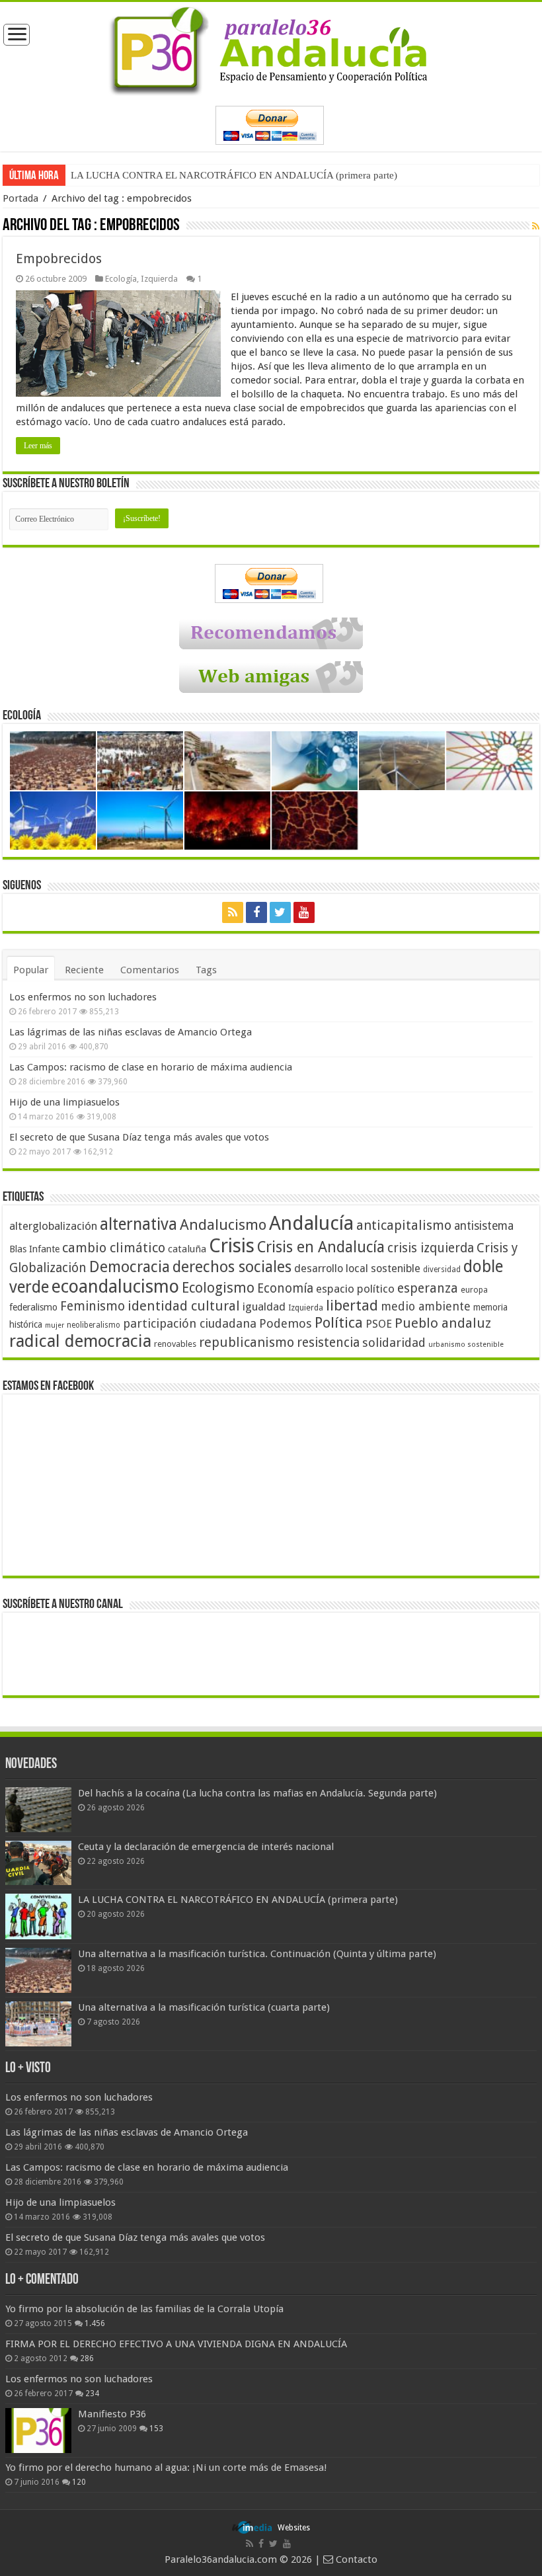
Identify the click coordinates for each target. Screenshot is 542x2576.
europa (474, 1290)
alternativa (138, 1224)
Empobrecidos (59, 259)
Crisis (232, 1246)
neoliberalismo (94, 1325)
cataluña (187, 1249)
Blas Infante (34, 1249)
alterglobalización (53, 1226)
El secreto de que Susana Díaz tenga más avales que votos (139, 1137)
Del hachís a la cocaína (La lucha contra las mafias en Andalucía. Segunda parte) (257, 1793)
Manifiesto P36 (112, 2414)
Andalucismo (223, 1225)
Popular (31, 970)
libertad (352, 1305)
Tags (206, 970)
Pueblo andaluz (443, 1323)
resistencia (328, 1343)
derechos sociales (232, 1267)
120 (79, 2482)
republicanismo (247, 1343)
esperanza (428, 1288)
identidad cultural (184, 1306)
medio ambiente (426, 1306)
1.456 (95, 2323)
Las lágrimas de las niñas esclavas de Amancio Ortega (131, 1032)
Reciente (84, 970)
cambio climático (114, 1248)
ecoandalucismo (115, 1286)
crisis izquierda (431, 1248)
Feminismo (93, 1306)
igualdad (264, 1307)
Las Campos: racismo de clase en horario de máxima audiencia (151, 1067)
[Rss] (233, 912)
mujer (55, 1325)
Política (339, 1322)
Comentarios (150, 970)
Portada (20, 198)
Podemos (286, 1323)
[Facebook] (256, 912)
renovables (175, 1344)
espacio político (355, 1289)
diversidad (442, 1269)
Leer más (38, 446)
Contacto (355, 2559)
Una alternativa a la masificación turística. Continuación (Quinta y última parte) (257, 1954)
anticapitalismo (404, 1226)
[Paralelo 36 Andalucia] (271, 48)
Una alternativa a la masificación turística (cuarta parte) (204, 2007)
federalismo (33, 1307)
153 (156, 2429)
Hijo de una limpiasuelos (64, 1102)
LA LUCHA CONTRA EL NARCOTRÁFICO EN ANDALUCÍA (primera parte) (234, 175)
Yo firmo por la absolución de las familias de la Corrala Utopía (144, 2309)
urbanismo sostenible (466, 1345)
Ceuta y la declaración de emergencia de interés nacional (206, 1847)
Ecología (121, 279)
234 (92, 2394)
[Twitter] (280, 912)
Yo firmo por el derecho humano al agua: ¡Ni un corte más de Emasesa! (166, 2468)
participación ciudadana (190, 1323)
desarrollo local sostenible (357, 1268)
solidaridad (394, 1343)
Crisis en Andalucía (321, 1247)
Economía (285, 1288)
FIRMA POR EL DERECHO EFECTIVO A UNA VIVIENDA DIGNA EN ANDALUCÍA (176, 2344)
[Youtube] (304, 912)
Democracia (130, 1267)
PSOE (379, 1324)
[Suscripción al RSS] (536, 226)
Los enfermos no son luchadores (83, 997)
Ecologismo (218, 1288)
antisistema (484, 1226)
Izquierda (159, 279)
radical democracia (80, 1341)
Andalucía (311, 1223)
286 (87, 2358)
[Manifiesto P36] (38, 2431)
